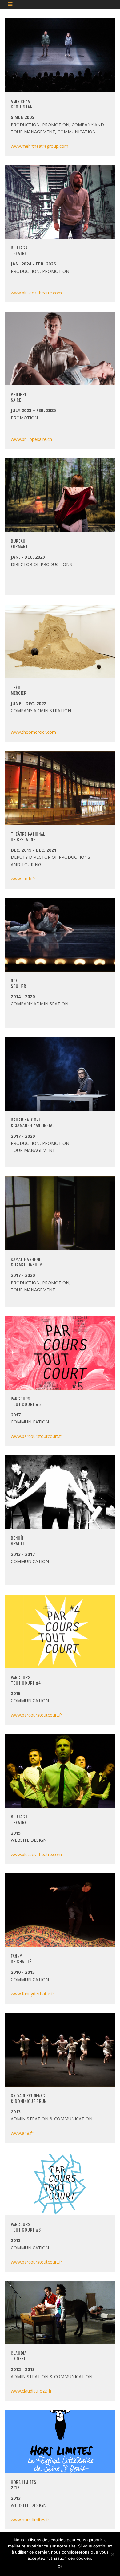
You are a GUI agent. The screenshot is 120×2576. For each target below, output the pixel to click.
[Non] (112, 2554)
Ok (60, 2566)
